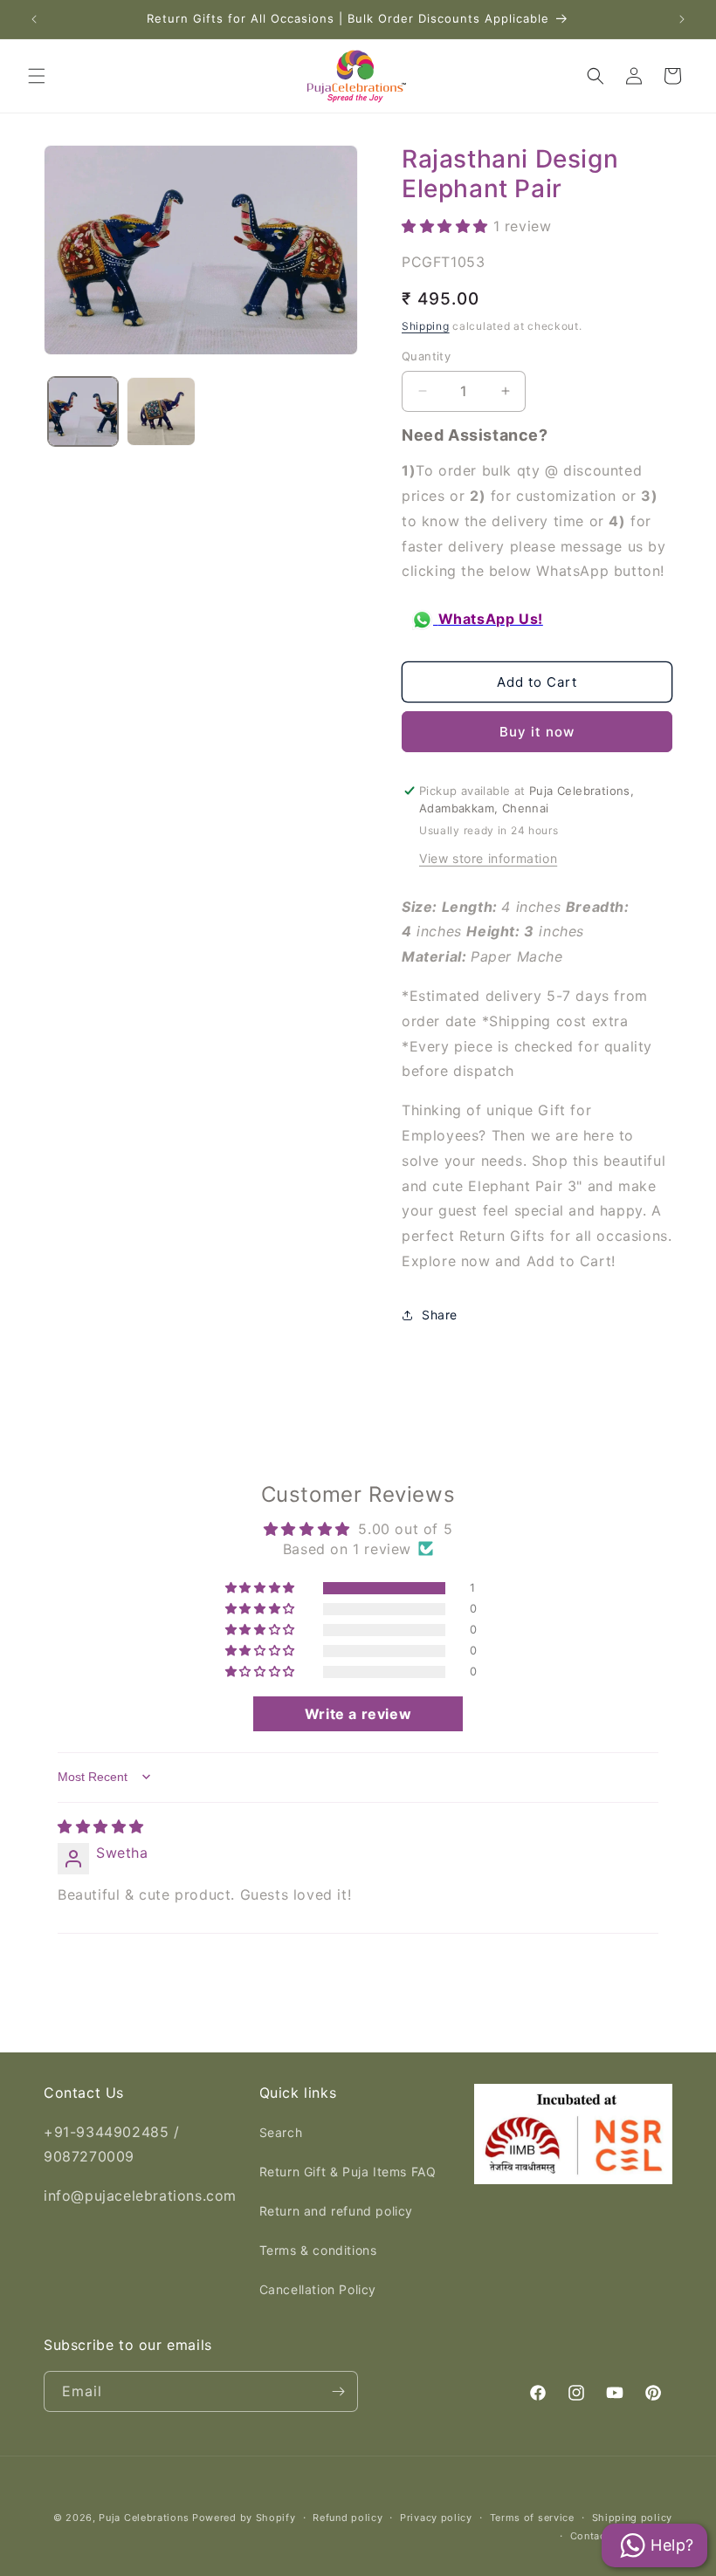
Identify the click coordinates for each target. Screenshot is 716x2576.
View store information (488, 858)
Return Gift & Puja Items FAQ (348, 2172)
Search (281, 2132)
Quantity (426, 356)
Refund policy (348, 2518)
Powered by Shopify (244, 2518)
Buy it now (537, 732)
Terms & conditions (318, 2250)
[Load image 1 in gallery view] (83, 412)
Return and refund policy (336, 2211)
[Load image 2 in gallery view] (162, 412)
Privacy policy (436, 2518)
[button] (37, 76)
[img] (101, 1826)
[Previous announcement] (34, 19)
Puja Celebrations (144, 2518)
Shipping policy (633, 2518)
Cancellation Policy (318, 2289)
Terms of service (532, 2518)
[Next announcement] (682, 19)
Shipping (426, 326)
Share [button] (440, 1315)
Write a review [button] (358, 1714)
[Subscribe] (338, 2391)
